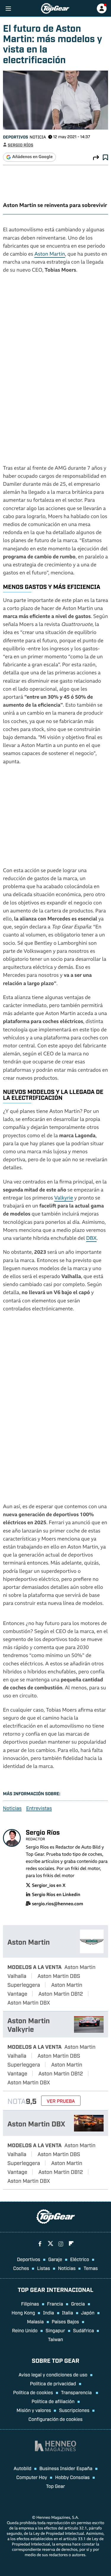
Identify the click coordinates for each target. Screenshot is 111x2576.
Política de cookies (33, 2392)
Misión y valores (34, 2410)
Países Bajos (65, 2321)
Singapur (55, 2330)
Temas (91, 2268)
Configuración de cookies (55, 2419)
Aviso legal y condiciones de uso (53, 2374)
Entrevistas (39, 1808)
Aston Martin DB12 (61, 1993)
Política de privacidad (53, 2383)
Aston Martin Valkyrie (29, 2024)
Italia (68, 2312)
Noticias (12, 1808)
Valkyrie (64, 1198)
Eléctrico (80, 2259)
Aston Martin (50, 255)
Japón (88, 2312)
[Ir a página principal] (55, 8)
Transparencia (77, 2392)
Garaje (55, 2259)
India (48, 2312)
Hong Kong (23, 2312)
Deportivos (16, 137)
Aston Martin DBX (29, 2002)
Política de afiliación (53, 2401)
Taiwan (55, 2339)
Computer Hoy (32, 2477)
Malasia (35, 2321)
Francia (55, 2303)
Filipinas (30, 2303)
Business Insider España (66, 2468)
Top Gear (55, 2486)
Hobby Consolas (72, 2477)
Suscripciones (74, 2410)
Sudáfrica (84, 2330)
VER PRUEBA (61, 2101)
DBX (91, 1239)
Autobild (22, 2468)
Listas (44, 2268)
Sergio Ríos (20, 145)
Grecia (78, 2303)
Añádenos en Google (32, 157)
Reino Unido (25, 2330)
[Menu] (8, 8)
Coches (21, 2268)
